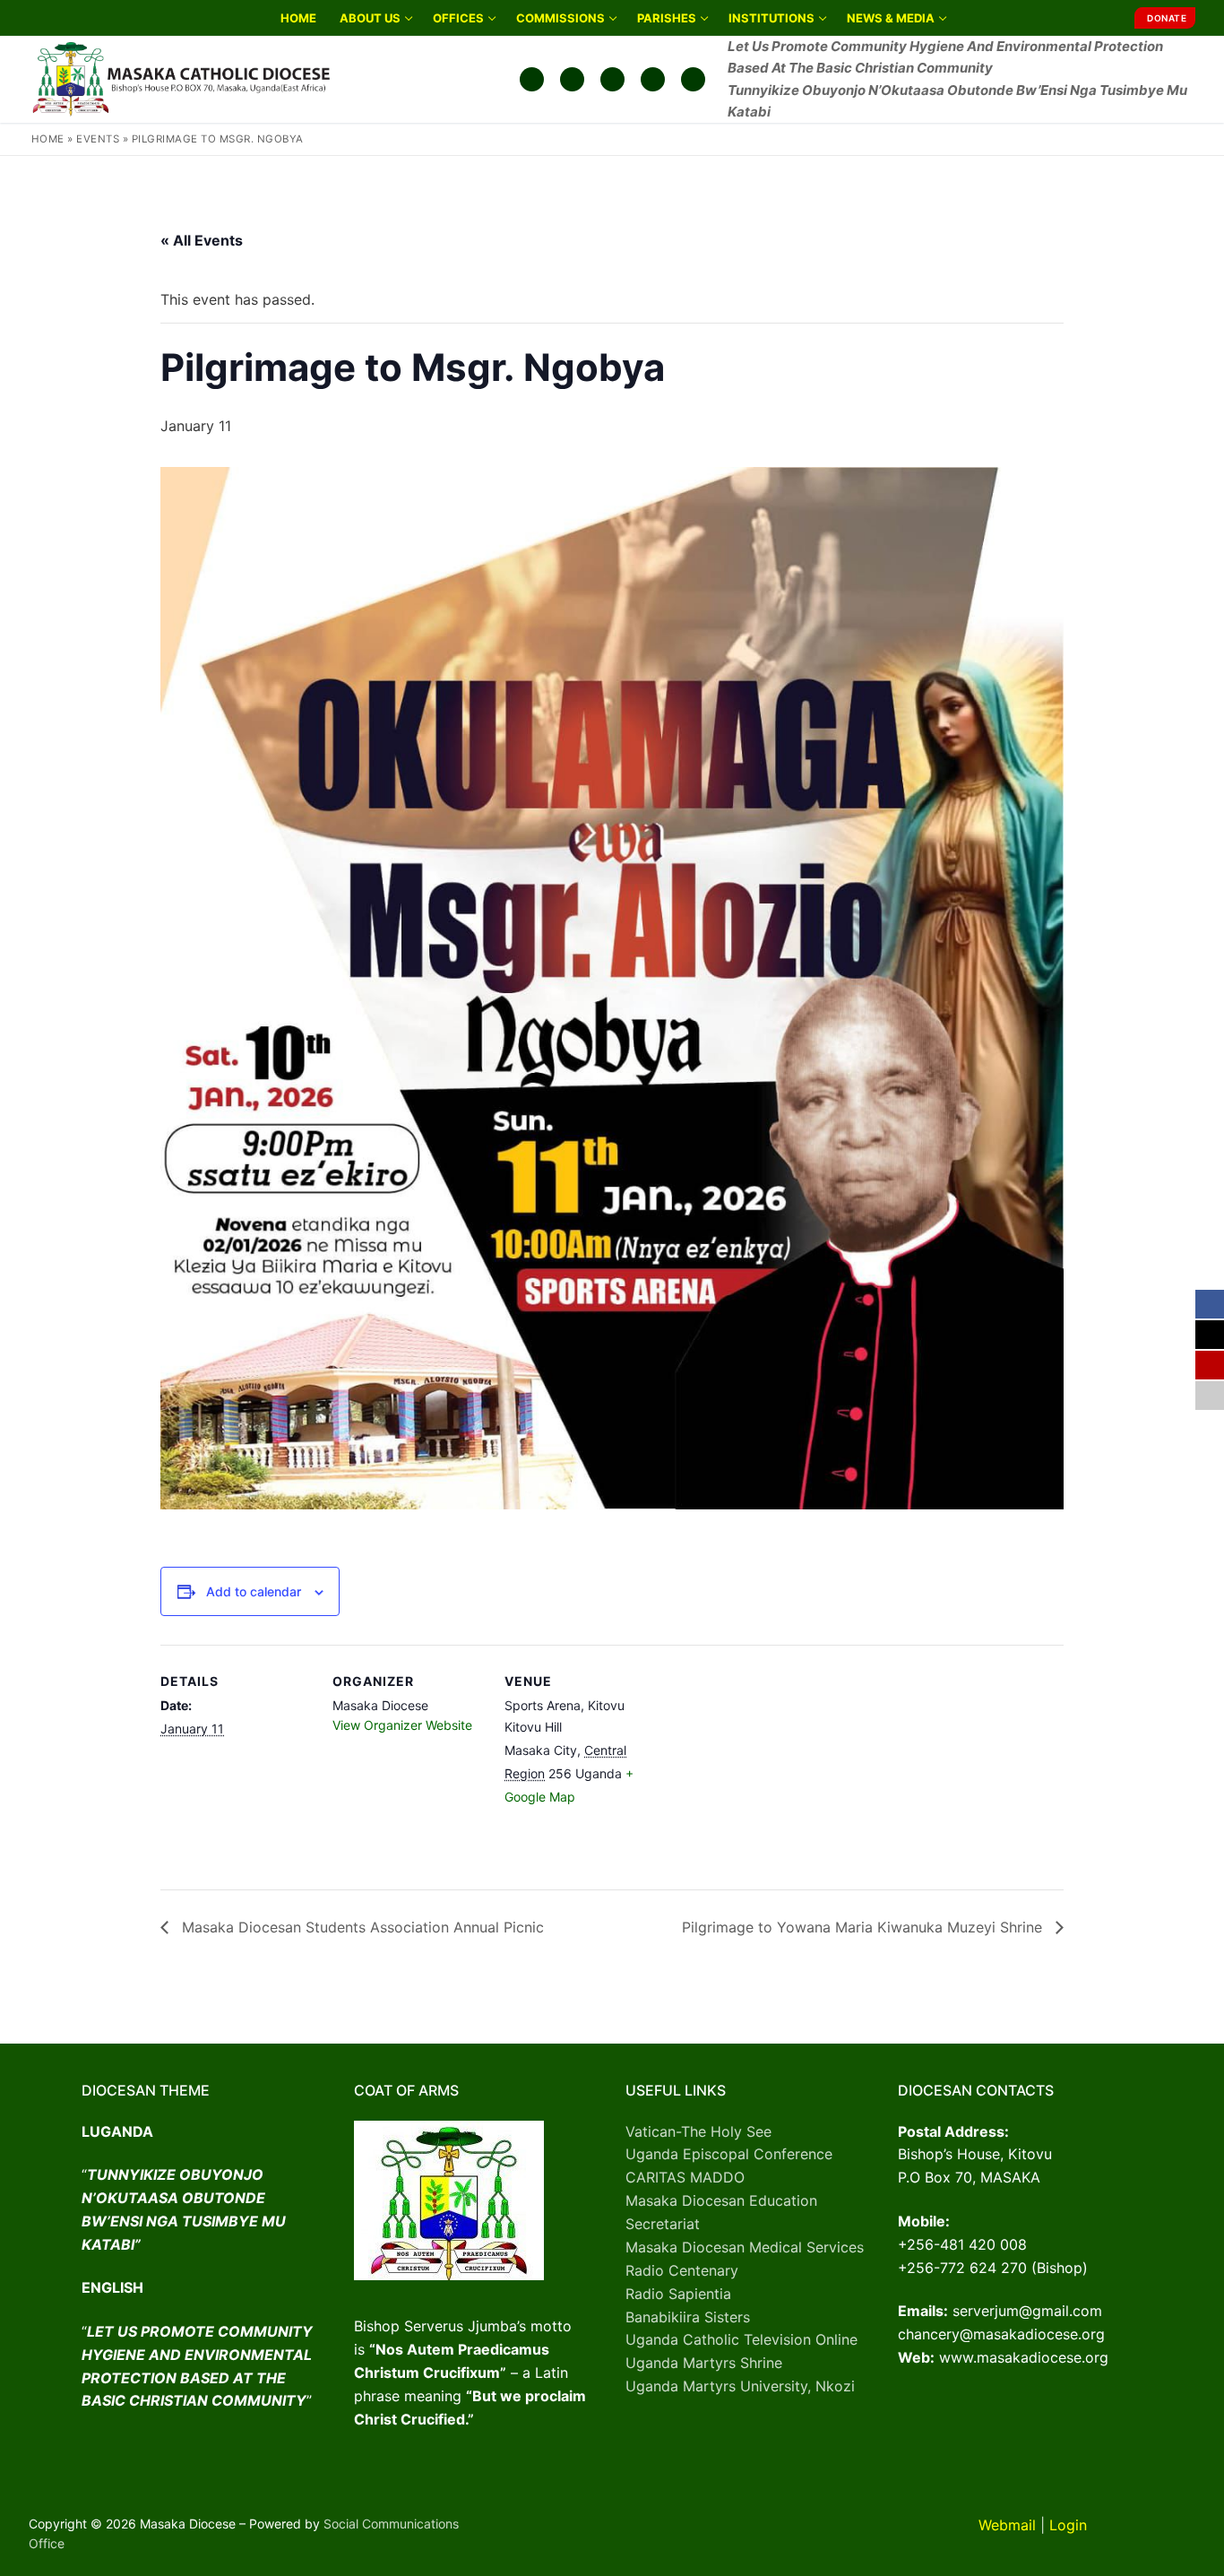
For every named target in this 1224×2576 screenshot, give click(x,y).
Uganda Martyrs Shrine (704, 2363)
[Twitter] (572, 79)
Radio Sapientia (678, 2294)
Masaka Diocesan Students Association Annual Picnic (361, 1927)
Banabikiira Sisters (688, 2317)
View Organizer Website (402, 1725)
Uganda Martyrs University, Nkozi (740, 2386)
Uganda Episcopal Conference (729, 2154)
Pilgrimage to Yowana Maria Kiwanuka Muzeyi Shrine (864, 1927)
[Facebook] (532, 79)
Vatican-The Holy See (698, 2131)
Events (98, 139)
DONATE (1167, 18)
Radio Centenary (682, 2270)
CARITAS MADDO (685, 2177)
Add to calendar (254, 1591)
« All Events (202, 240)
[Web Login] (693, 79)
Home (48, 139)
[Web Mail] (653, 79)
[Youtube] (612, 79)
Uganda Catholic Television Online (741, 2339)
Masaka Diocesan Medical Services (745, 2247)
